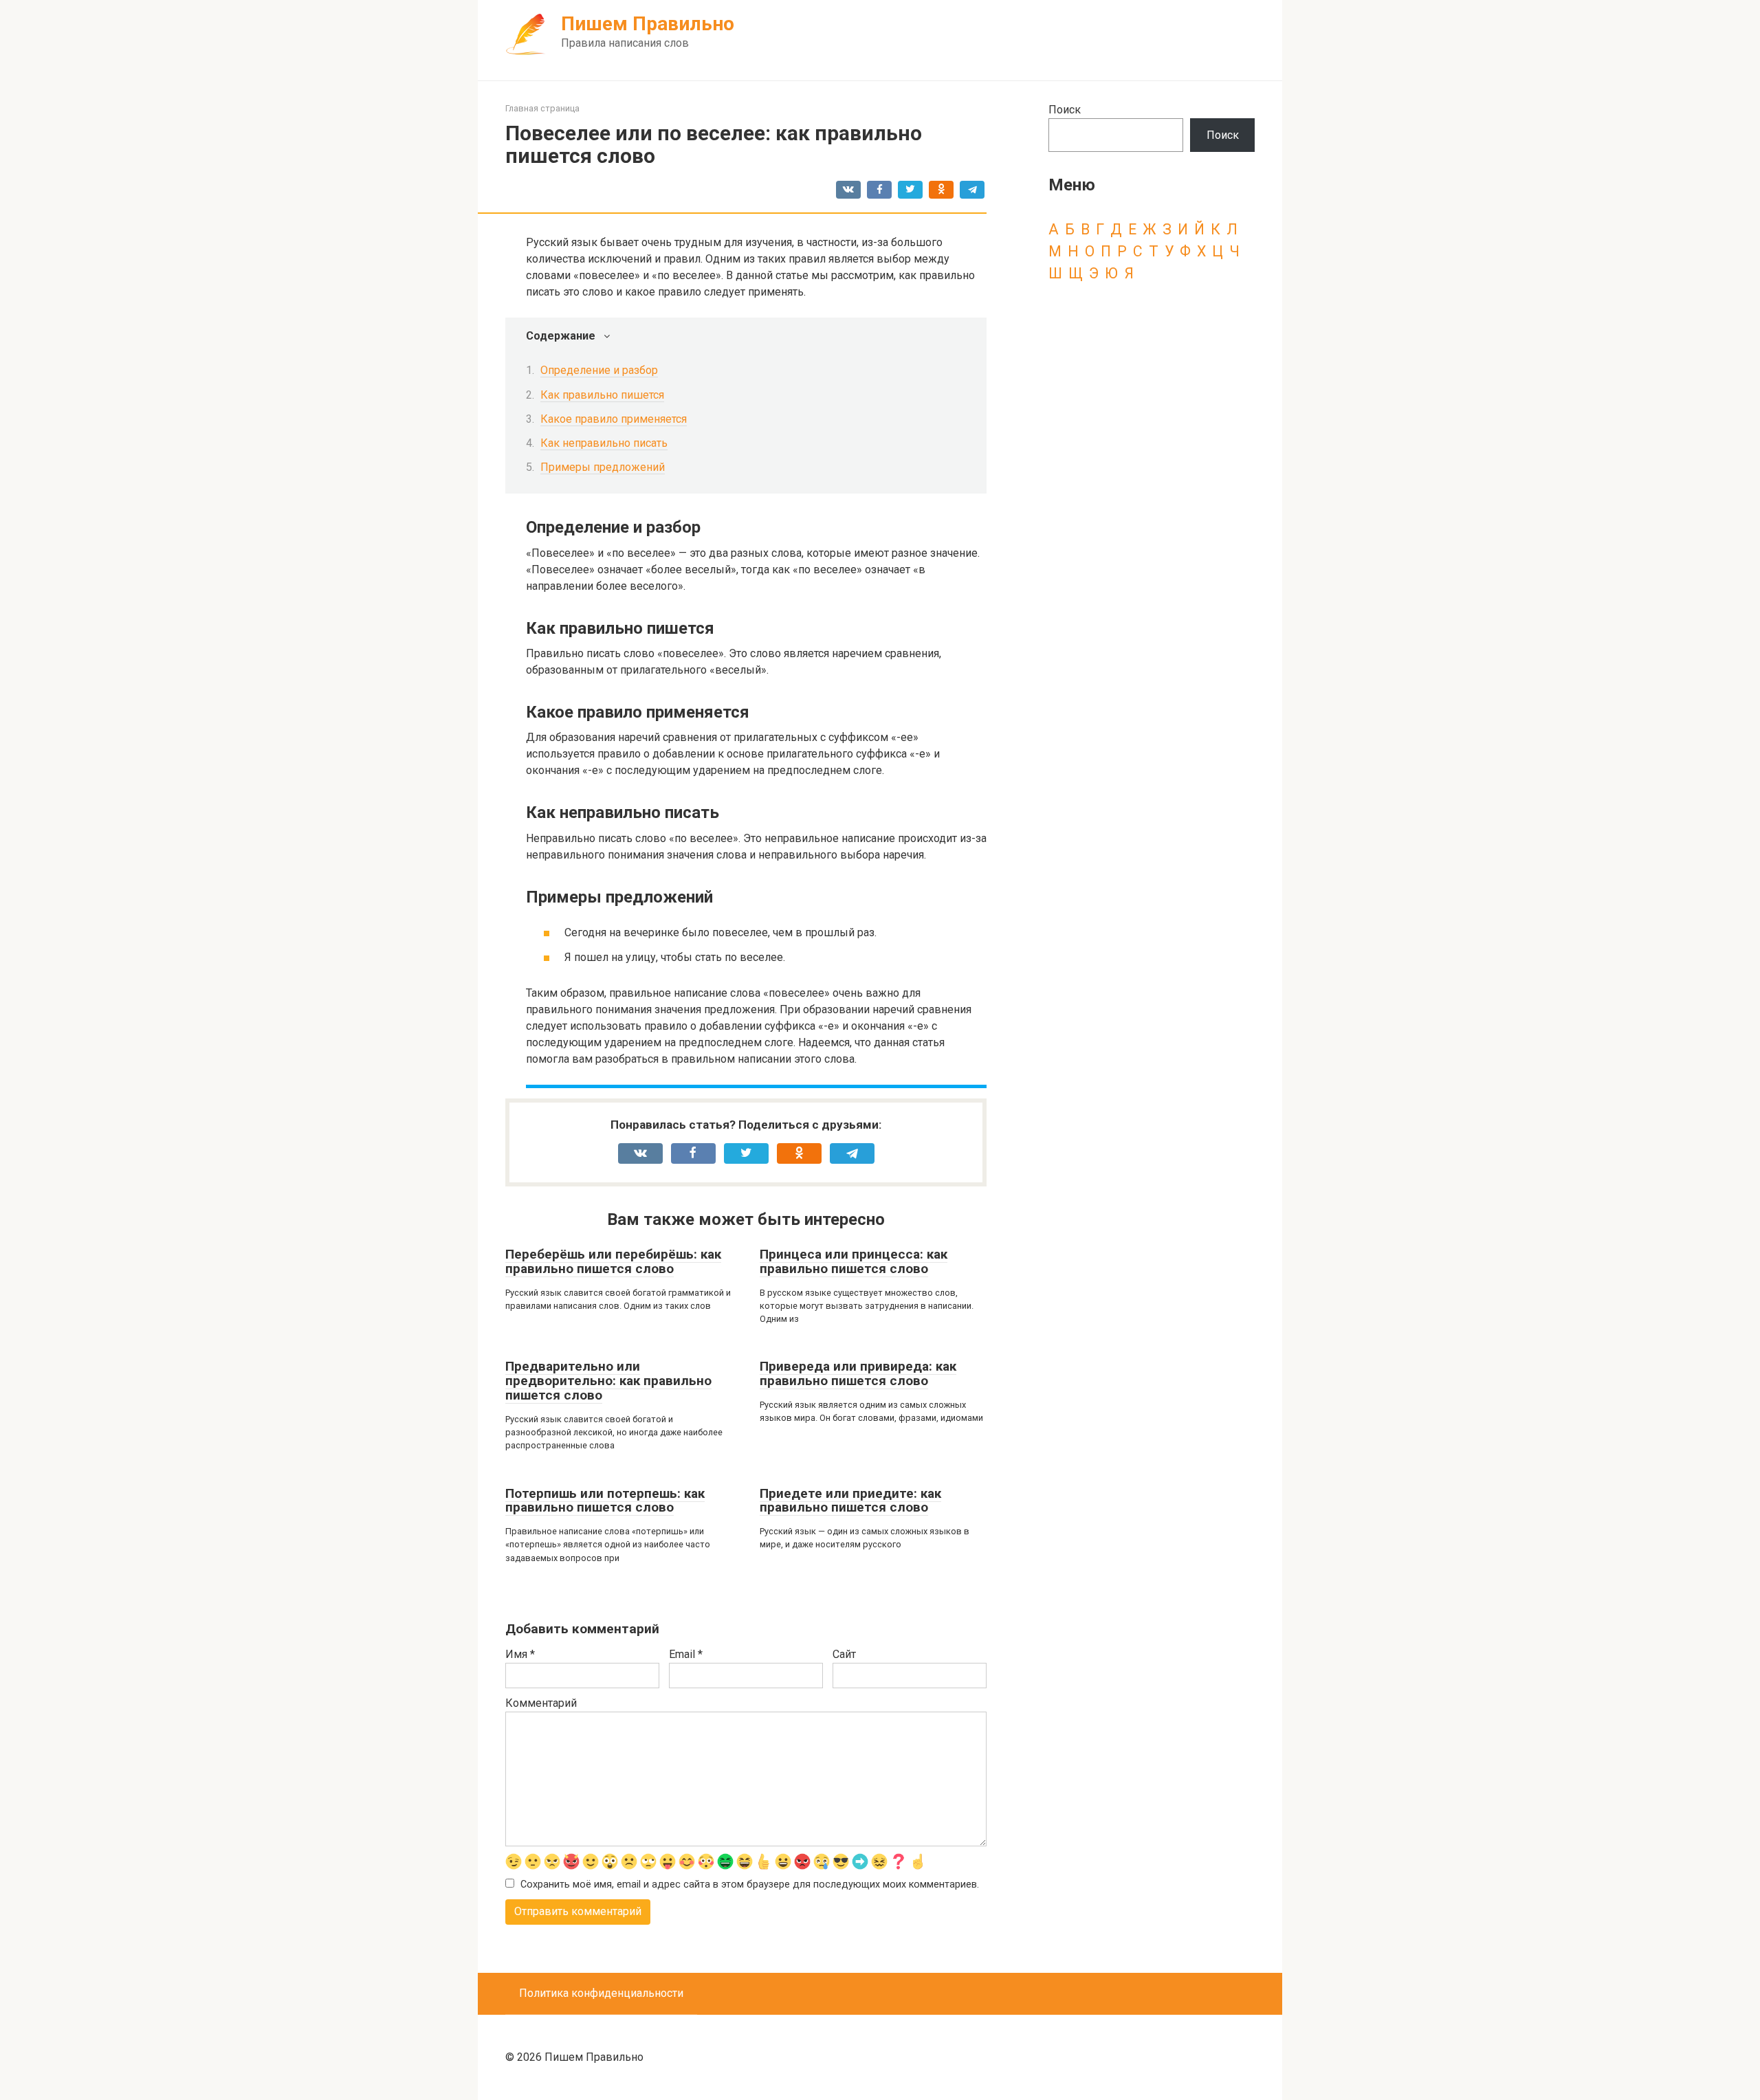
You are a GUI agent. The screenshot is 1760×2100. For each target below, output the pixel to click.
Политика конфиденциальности (601, 1993)
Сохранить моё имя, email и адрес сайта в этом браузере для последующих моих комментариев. (750, 1885)
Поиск (1065, 110)
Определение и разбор (599, 370)
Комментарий (541, 1703)
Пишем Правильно (648, 24)
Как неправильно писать (604, 443)
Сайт (844, 1654)
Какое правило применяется (614, 419)
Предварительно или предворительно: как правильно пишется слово (608, 1381)
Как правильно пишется (602, 395)
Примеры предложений (603, 467)
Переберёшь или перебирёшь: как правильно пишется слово (613, 1261)
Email (686, 1654)
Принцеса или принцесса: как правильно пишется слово (854, 1261)
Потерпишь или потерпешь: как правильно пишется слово (605, 1501)
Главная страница (542, 108)
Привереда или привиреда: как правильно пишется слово (858, 1373)
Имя (520, 1654)
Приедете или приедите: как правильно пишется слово (850, 1501)
